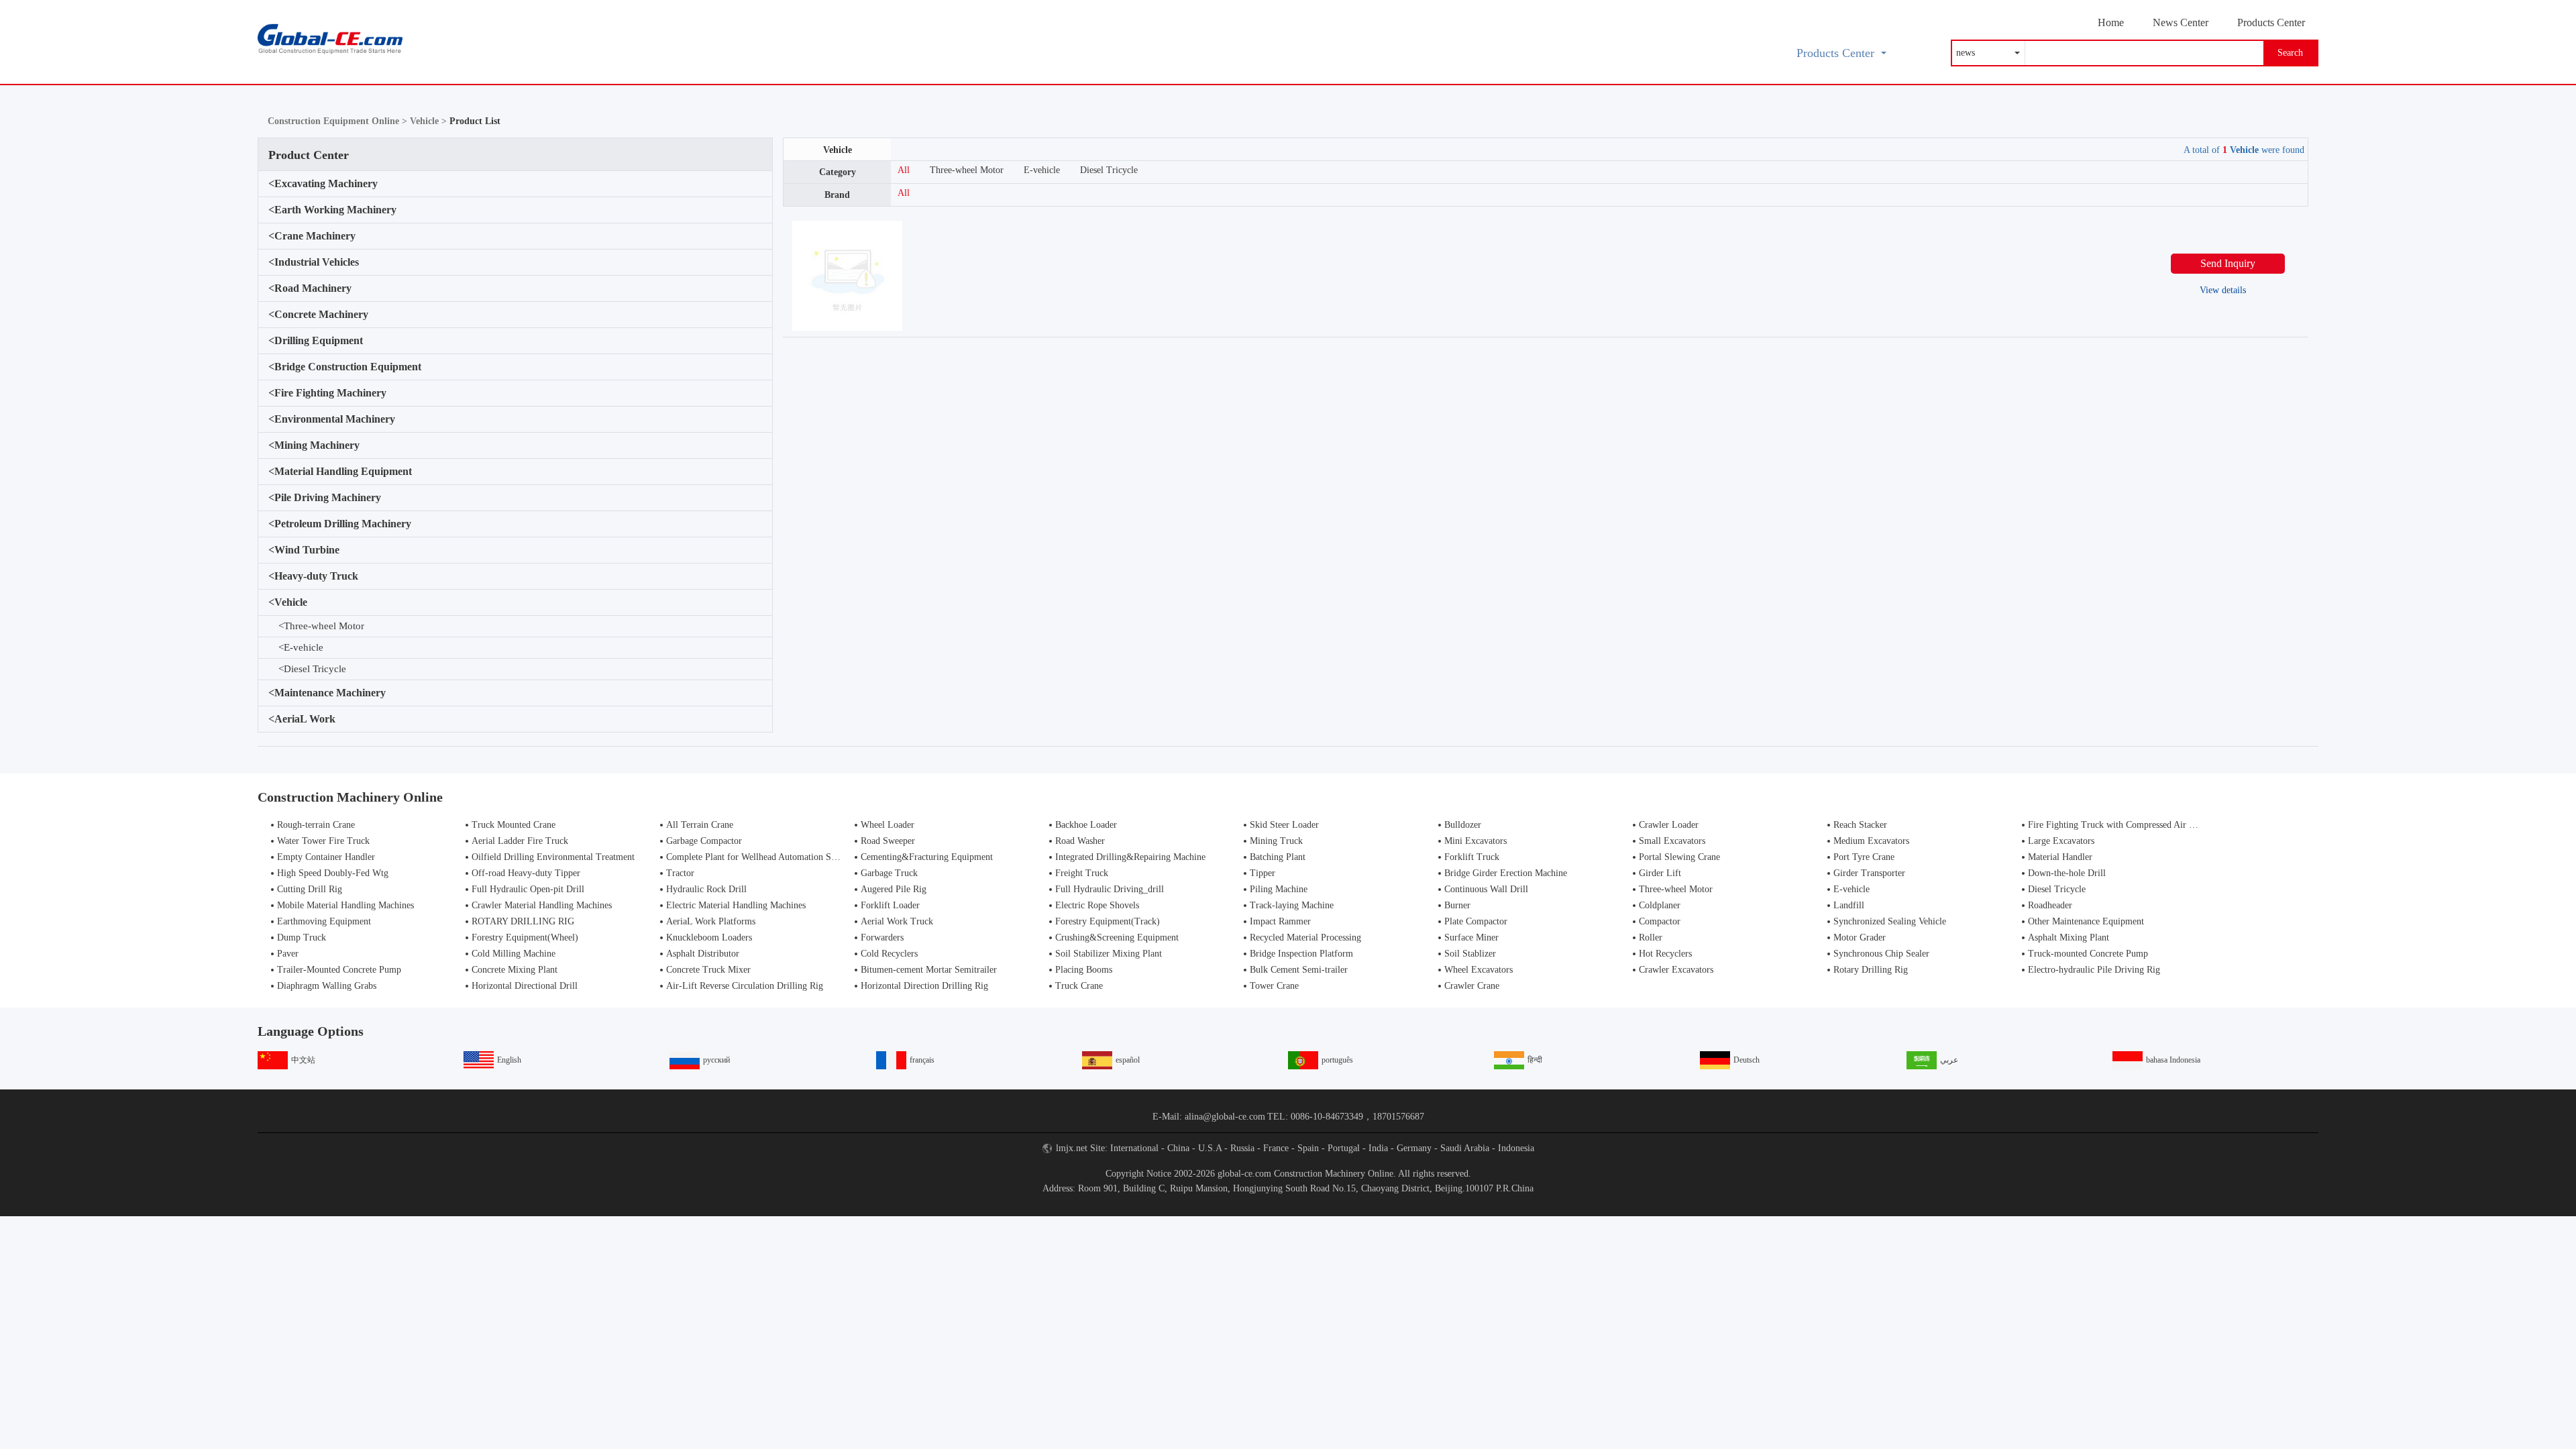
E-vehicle (301, 647)
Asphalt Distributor (703, 954)
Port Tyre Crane (1864, 857)
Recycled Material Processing (1305, 937)
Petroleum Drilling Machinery (340, 524)
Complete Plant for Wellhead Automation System (760, 857)
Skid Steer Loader (1284, 825)
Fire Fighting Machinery (327, 393)
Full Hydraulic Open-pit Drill (528, 889)
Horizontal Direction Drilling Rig (924, 986)
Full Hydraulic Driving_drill (1110, 889)
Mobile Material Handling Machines (345, 905)
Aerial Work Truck (897, 921)
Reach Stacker (1860, 825)
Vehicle (288, 602)
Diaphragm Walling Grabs (327, 986)
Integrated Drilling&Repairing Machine (1130, 857)
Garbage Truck (889, 873)
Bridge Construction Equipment (345, 367)
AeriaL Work (302, 719)
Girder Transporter (1869, 873)
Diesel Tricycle (312, 669)
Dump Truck (302, 937)
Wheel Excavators (1479, 970)
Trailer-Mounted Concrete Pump (339, 970)
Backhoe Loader (1086, 825)
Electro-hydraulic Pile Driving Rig (2094, 970)
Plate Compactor (1476, 921)
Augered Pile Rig (894, 889)
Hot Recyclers (1665, 954)
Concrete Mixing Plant (515, 970)
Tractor (680, 873)
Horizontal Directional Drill (525, 986)
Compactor (1660, 921)
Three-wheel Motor (321, 626)
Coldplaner (1660, 905)
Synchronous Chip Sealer (1881, 954)
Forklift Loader (890, 905)
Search (2290, 53)
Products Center (2271, 22)
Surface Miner (1471, 937)
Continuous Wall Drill (1486, 889)
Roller (1651, 937)
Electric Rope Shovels (1097, 905)
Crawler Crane (1472, 986)
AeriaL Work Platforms (711, 921)
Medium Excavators (1871, 841)
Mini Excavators (1475, 841)
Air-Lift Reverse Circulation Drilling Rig (745, 986)
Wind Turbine (304, 550)
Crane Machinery (312, 236)
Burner (1457, 905)
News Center (2181, 22)
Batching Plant (1278, 857)
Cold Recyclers (889, 954)
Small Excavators (1672, 841)
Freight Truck (1082, 873)
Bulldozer (1463, 825)
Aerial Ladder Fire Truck (520, 841)
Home (2111, 22)
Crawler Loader (1669, 825)
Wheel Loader (888, 825)
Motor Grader (1860, 937)
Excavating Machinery (323, 183)
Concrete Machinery (318, 314)
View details (2223, 290)
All (904, 170)
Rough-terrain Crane (316, 825)
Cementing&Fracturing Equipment (927, 857)
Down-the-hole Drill (2067, 873)
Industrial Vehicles (314, 262)
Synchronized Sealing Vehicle (1890, 921)
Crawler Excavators (1676, 970)
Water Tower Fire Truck (323, 841)
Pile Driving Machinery (325, 497)
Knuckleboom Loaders (709, 937)
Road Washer (1080, 841)
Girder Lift (1660, 873)
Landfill (1849, 905)
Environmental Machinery (332, 419)
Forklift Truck (1472, 857)
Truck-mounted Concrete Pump (2088, 954)
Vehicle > (430, 121)
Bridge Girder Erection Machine (1506, 873)
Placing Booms (1084, 970)
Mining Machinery (314, 445)
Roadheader (2050, 905)
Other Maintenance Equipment (2086, 921)
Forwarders (882, 937)
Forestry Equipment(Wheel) (525, 937)
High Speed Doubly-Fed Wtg (333, 873)
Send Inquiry (2228, 263)
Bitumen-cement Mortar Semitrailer (929, 970)
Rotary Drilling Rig (1871, 970)
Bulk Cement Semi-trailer (1299, 970)
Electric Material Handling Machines (736, 905)
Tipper (1263, 873)
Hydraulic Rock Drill (706, 889)
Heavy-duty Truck (313, 576)
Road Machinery (310, 288)
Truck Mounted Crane (514, 825)
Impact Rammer (1280, 921)
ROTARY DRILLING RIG (523, 921)
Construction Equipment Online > (339, 121)
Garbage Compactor (704, 841)
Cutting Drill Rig (310, 889)
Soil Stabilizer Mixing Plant (1109, 954)
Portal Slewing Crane (1679, 857)
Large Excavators (2061, 841)
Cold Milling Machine (514, 954)
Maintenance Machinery (327, 693)
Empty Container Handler (326, 857)
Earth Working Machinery (332, 210)
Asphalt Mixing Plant (2069, 937)
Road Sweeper (888, 841)
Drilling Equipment (316, 340)
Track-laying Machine (1292, 905)
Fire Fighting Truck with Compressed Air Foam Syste (2131, 825)
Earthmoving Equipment (324, 921)
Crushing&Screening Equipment (1117, 937)
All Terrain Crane (700, 825)
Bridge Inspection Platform (1301, 954)
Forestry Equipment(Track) (1108, 921)
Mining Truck (1276, 841)
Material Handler (2060, 857)
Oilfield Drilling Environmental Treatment (553, 857)
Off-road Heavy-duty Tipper (526, 873)
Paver (288, 954)
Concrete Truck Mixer (708, 970)
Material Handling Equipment (340, 471)
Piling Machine (1279, 889)
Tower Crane (1274, 986)
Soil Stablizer (1470, 954)
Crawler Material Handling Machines (542, 905)
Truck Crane (1079, 986)
